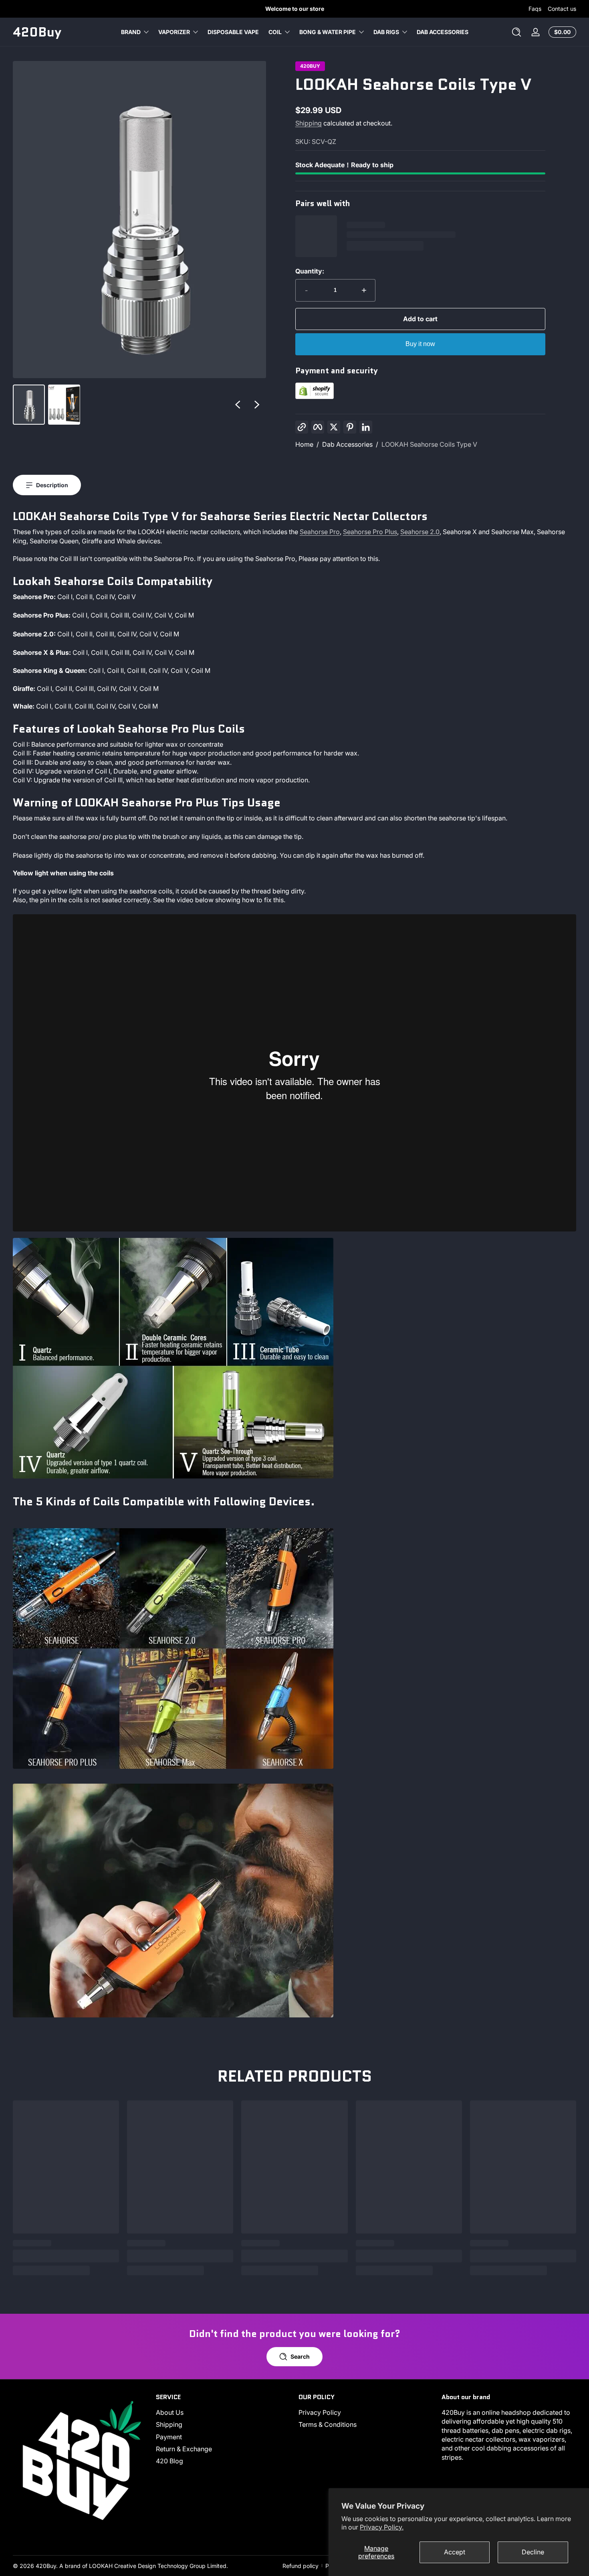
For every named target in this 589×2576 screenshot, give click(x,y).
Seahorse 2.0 (420, 532)
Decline (533, 2552)
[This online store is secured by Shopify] (315, 397)
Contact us (562, 9)
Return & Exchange (184, 2449)
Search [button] (300, 2356)
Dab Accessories (347, 444)
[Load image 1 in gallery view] (29, 405)
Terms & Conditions (328, 2424)
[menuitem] (223, 2412)
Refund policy (301, 2566)
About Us (170, 2412)
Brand (131, 32)
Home (304, 444)
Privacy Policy (320, 2412)
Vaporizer (174, 32)
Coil (275, 32)
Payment (169, 2437)
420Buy (310, 66)
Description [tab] (52, 485)
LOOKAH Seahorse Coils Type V (429, 444)
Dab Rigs (386, 32)
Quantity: (310, 271)
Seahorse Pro (320, 532)
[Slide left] (238, 405)
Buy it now (420, 344)
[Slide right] (257, 405)
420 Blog (169, 2461)
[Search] (516, 32)
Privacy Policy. (382, 2527)
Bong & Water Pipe (328, 32)
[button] (516, 32)
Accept (455, 2552)
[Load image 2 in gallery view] (64, 405)
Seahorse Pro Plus (370, 532)
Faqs (535, 9)
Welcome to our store (295, 9)
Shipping (309, 123)
